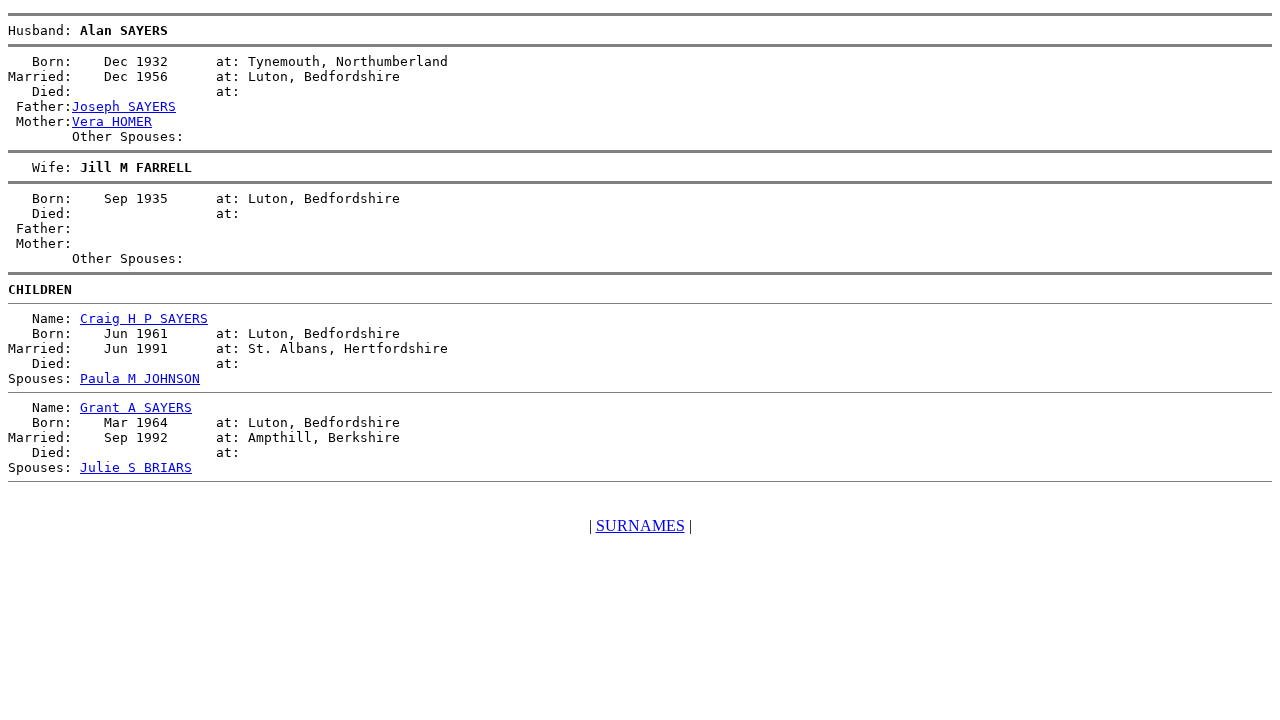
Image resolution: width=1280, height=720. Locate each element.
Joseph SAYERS (124, 106)
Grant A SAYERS (136, 407)
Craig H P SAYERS (144, 318)
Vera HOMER (112, 121)
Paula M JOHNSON (140, 378)
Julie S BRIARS (136, 467)
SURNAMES (640, 525)
